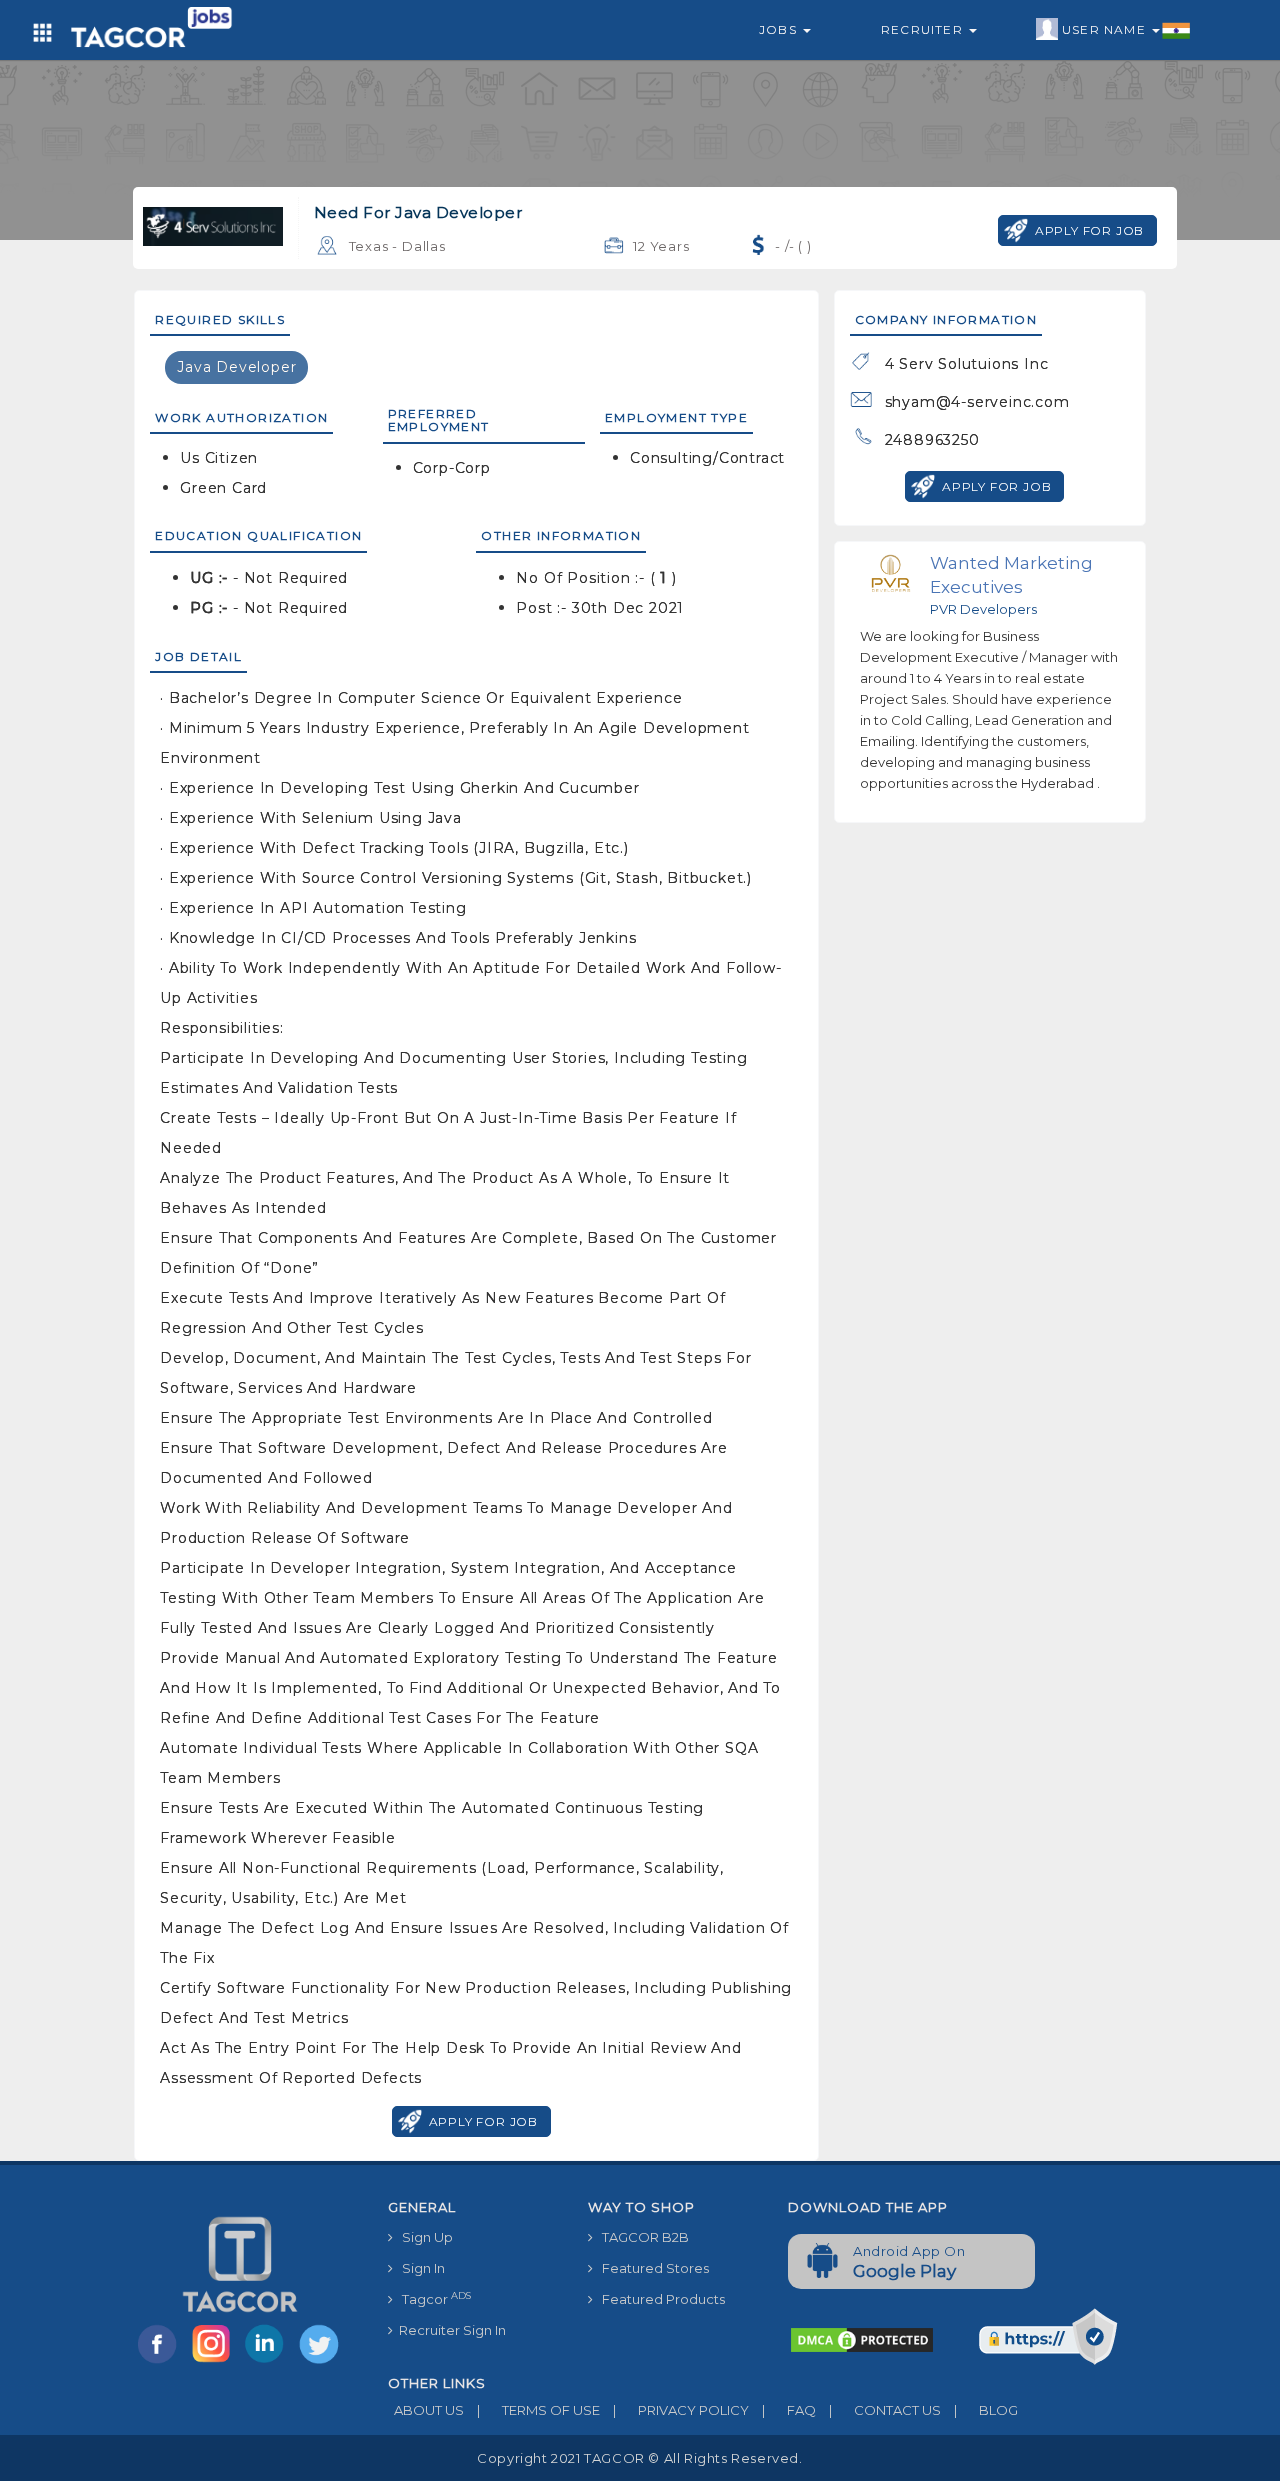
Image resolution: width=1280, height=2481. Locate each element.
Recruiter (924, 29)
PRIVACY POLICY (681, 2410)
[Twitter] (321, 2362)
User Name (1106, 29)
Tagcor (432, 2298)
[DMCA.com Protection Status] (862, 2339)
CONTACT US (885, 2410)
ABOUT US (426, 2410)
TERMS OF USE (538, 2410)
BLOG (986, 2410)
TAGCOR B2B (641, 2237)
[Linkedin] (269, 2362)
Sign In (419, 2268)
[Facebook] (161, 2362)
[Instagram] (215, 2362)
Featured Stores (651, 2268)
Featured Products (659, 2299)
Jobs (780, 29)
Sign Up (423, 2237)
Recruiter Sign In (449, 2330)
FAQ (789, 2410)
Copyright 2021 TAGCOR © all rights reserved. (639, 2458)
